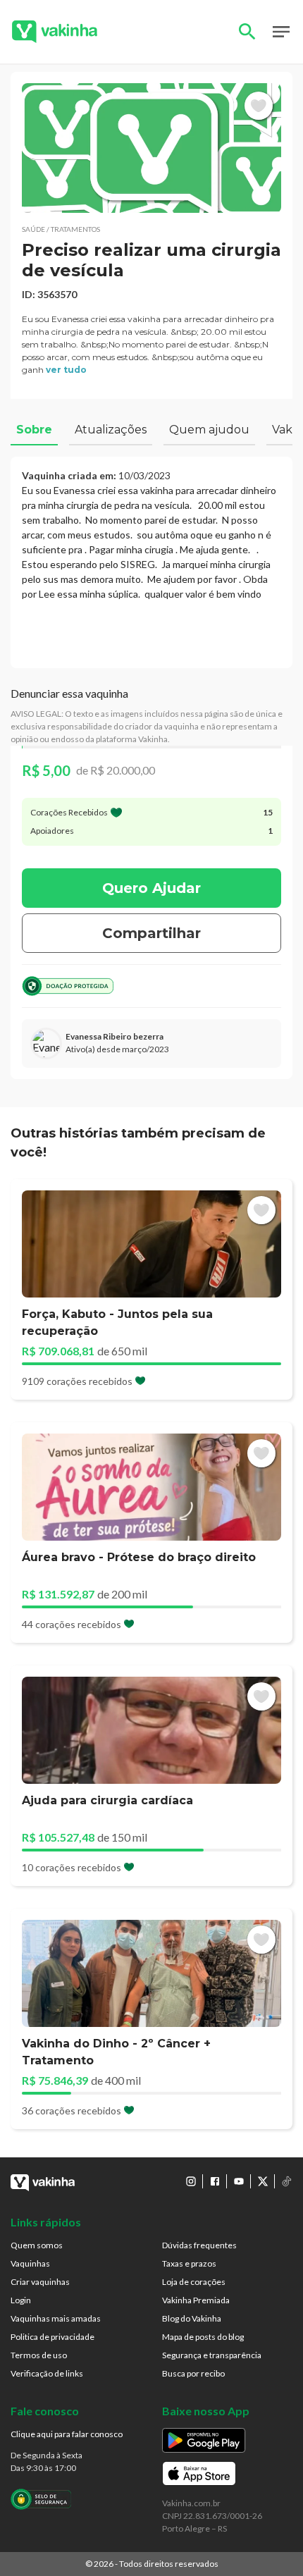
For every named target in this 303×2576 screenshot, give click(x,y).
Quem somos (37, 2245)
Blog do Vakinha (192, 2318)
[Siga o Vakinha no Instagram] (191, 2181)
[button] (151, 148)
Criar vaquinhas (40, 2282)
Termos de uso (39, 2355)
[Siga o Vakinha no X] (263, 2181)
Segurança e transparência (212, 2355)
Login (21, 2300)
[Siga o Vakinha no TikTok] (287, 2181)
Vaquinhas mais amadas (56, 2318)
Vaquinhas (30, 2263)
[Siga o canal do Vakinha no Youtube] (239, 2181)
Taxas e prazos (189, 2263)
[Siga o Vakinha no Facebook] (215, 2181)
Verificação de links (47, 2373)
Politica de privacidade (52, 2337)
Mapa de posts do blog (203, 2337)
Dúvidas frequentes (199, 2245)
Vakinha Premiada (196, 2300)
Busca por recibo (193, 2373)
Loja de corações (194, 2282)
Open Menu (281, 32)
